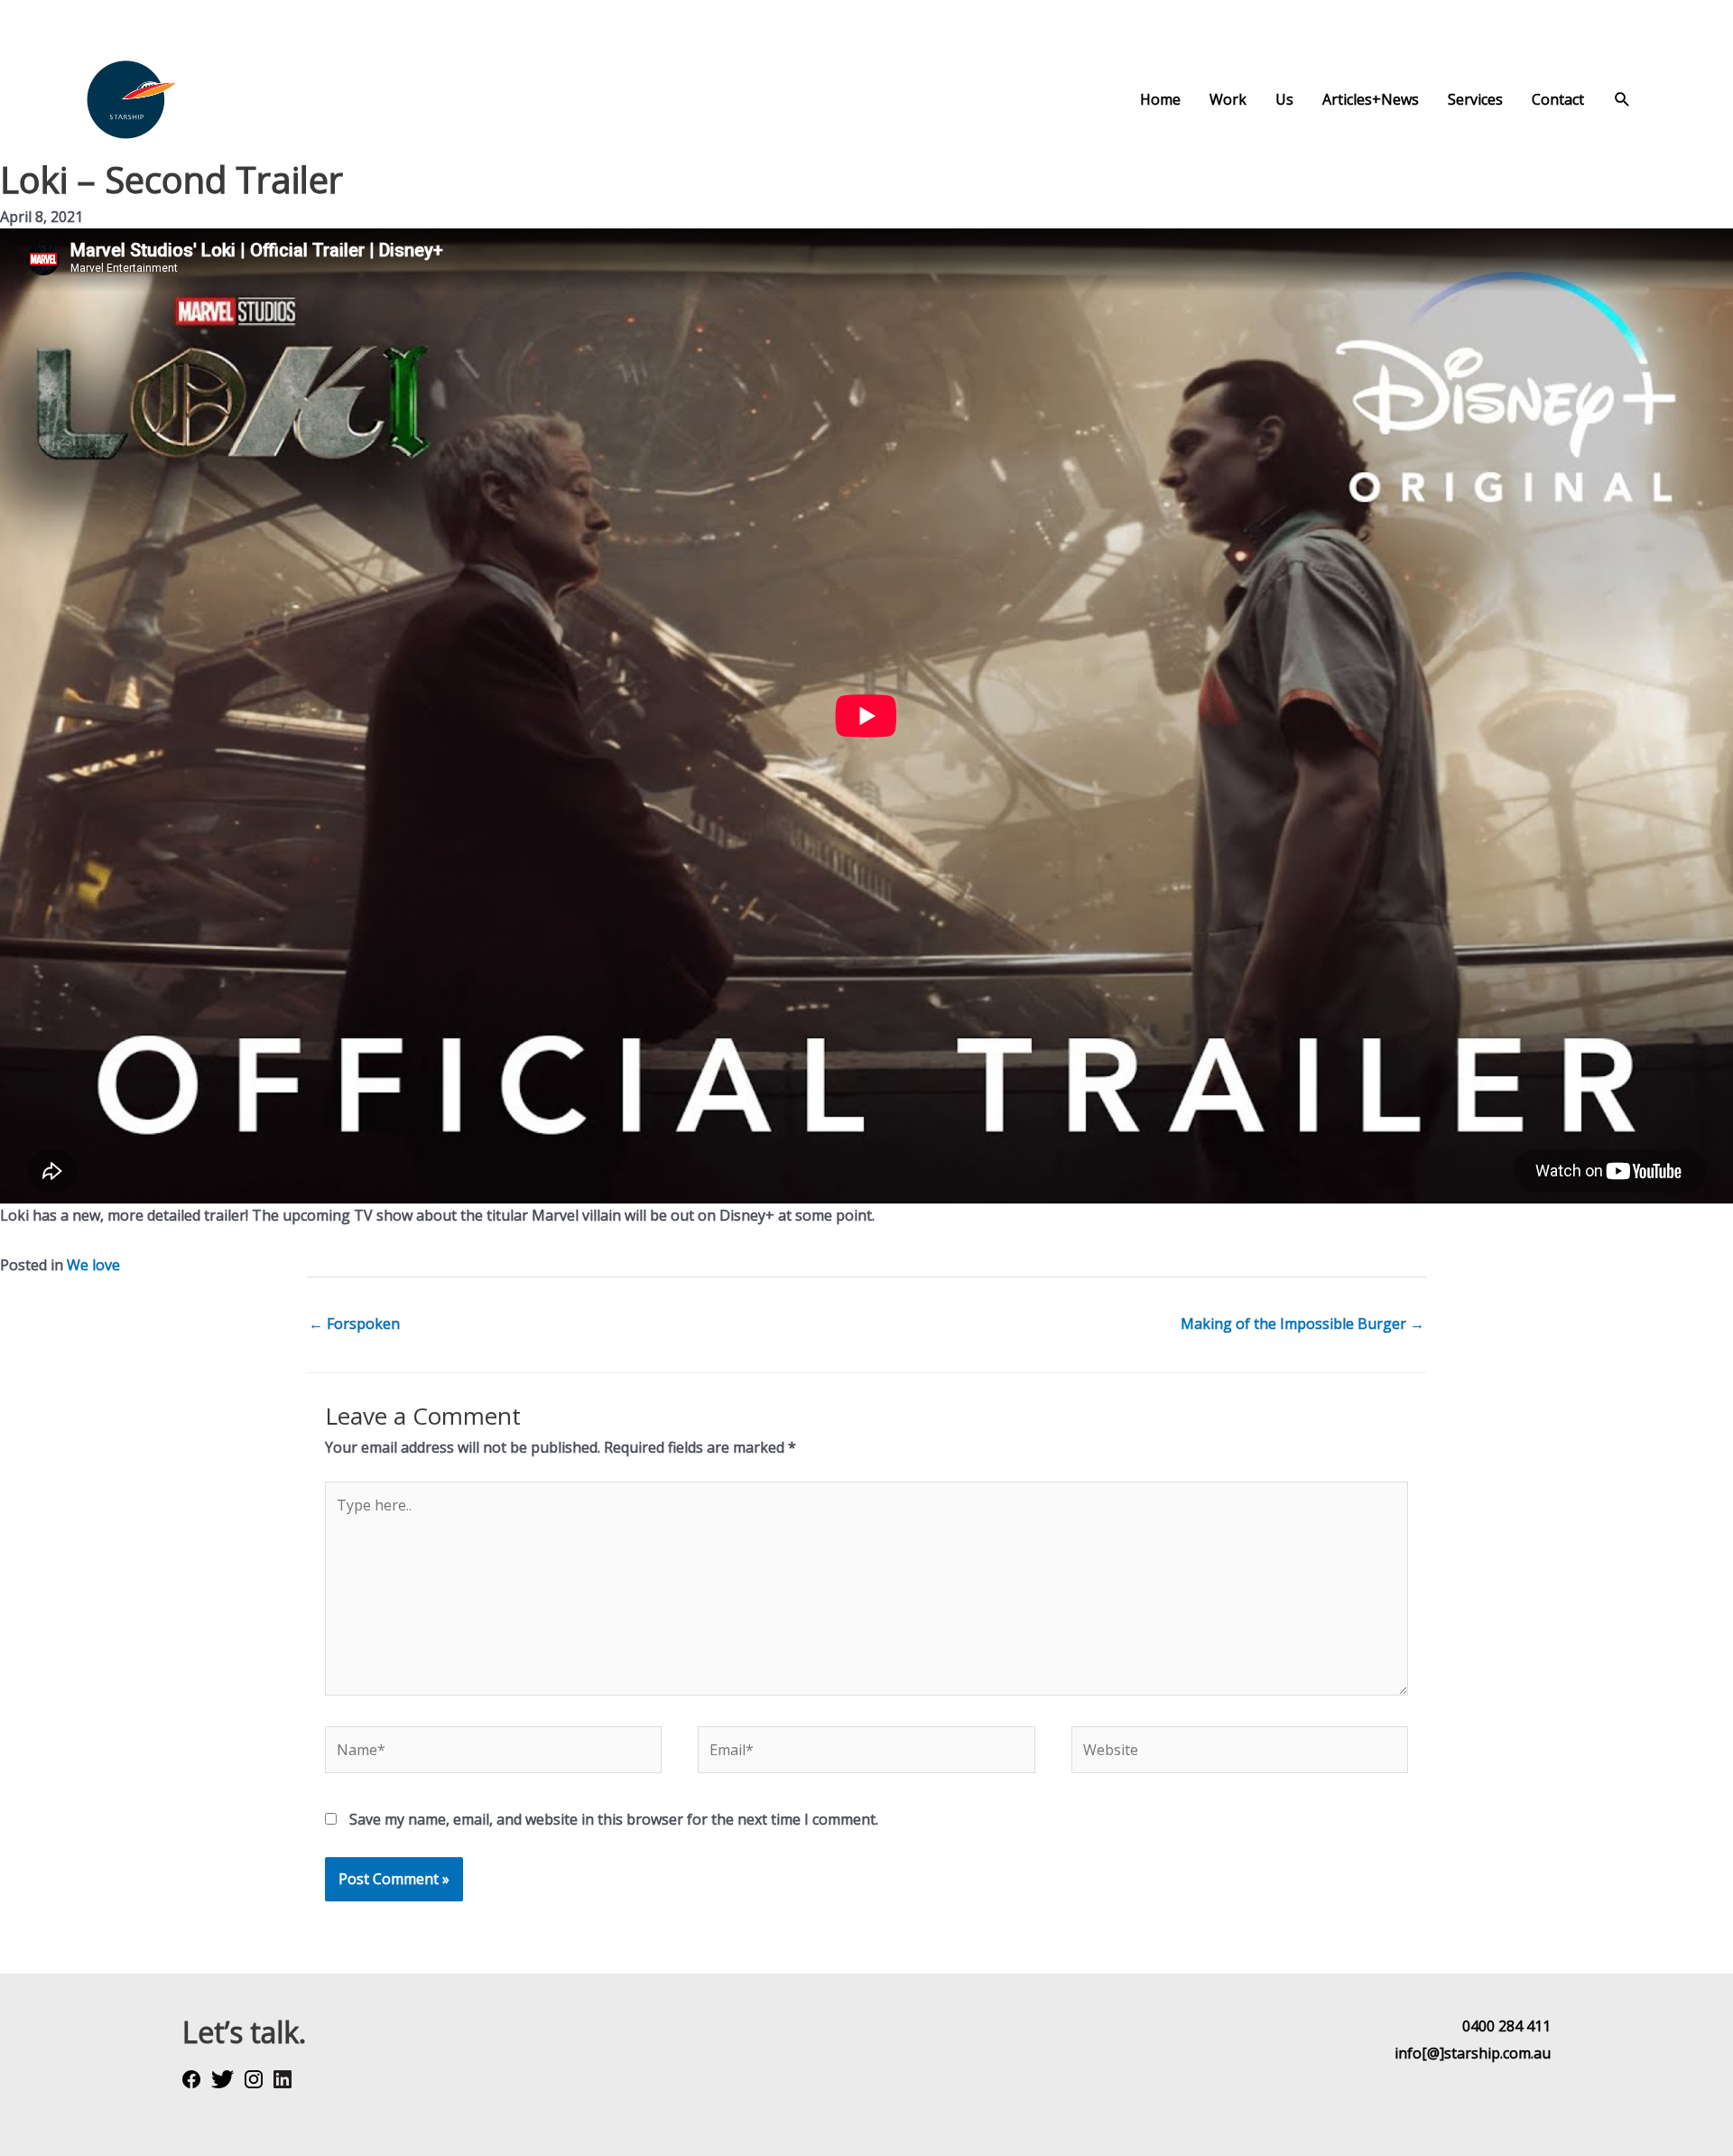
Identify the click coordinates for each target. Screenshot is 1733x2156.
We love (93, 1265)
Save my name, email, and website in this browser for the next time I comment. (614, 1819)
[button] (1622, 100)
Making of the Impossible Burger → (1302, 1324)
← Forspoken (354, 1324)
